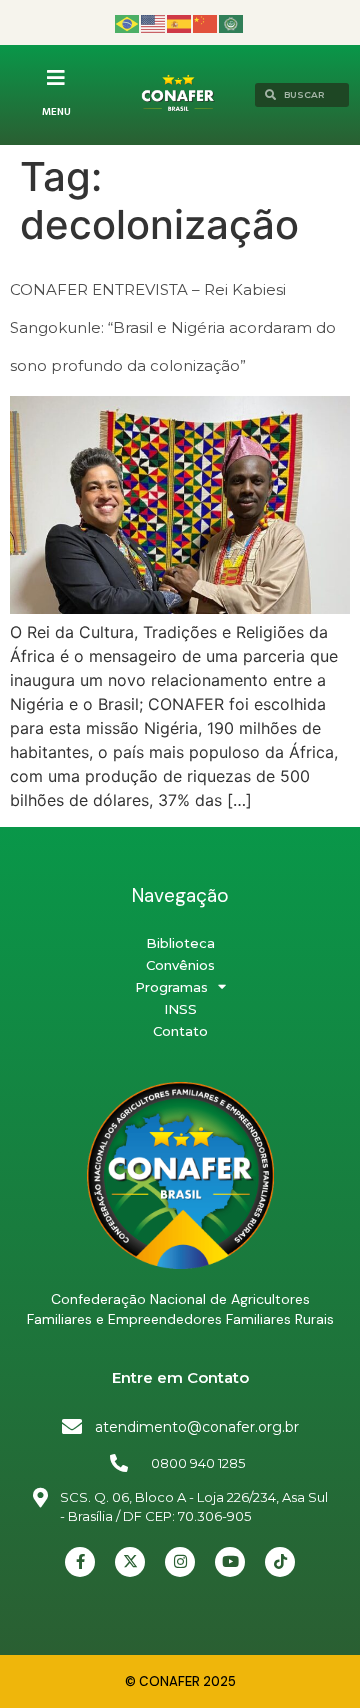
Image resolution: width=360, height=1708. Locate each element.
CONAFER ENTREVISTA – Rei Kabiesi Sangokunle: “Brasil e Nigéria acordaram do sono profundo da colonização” (173, 328)
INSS (180, 1009)
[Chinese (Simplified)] (206, 22)
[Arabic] (232, 22)
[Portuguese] (128, 22)
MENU (56, 112)
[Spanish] (180, 22)
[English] (154, 22)
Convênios (180, 965)
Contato (180, 1031)
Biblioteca (180, 943)
